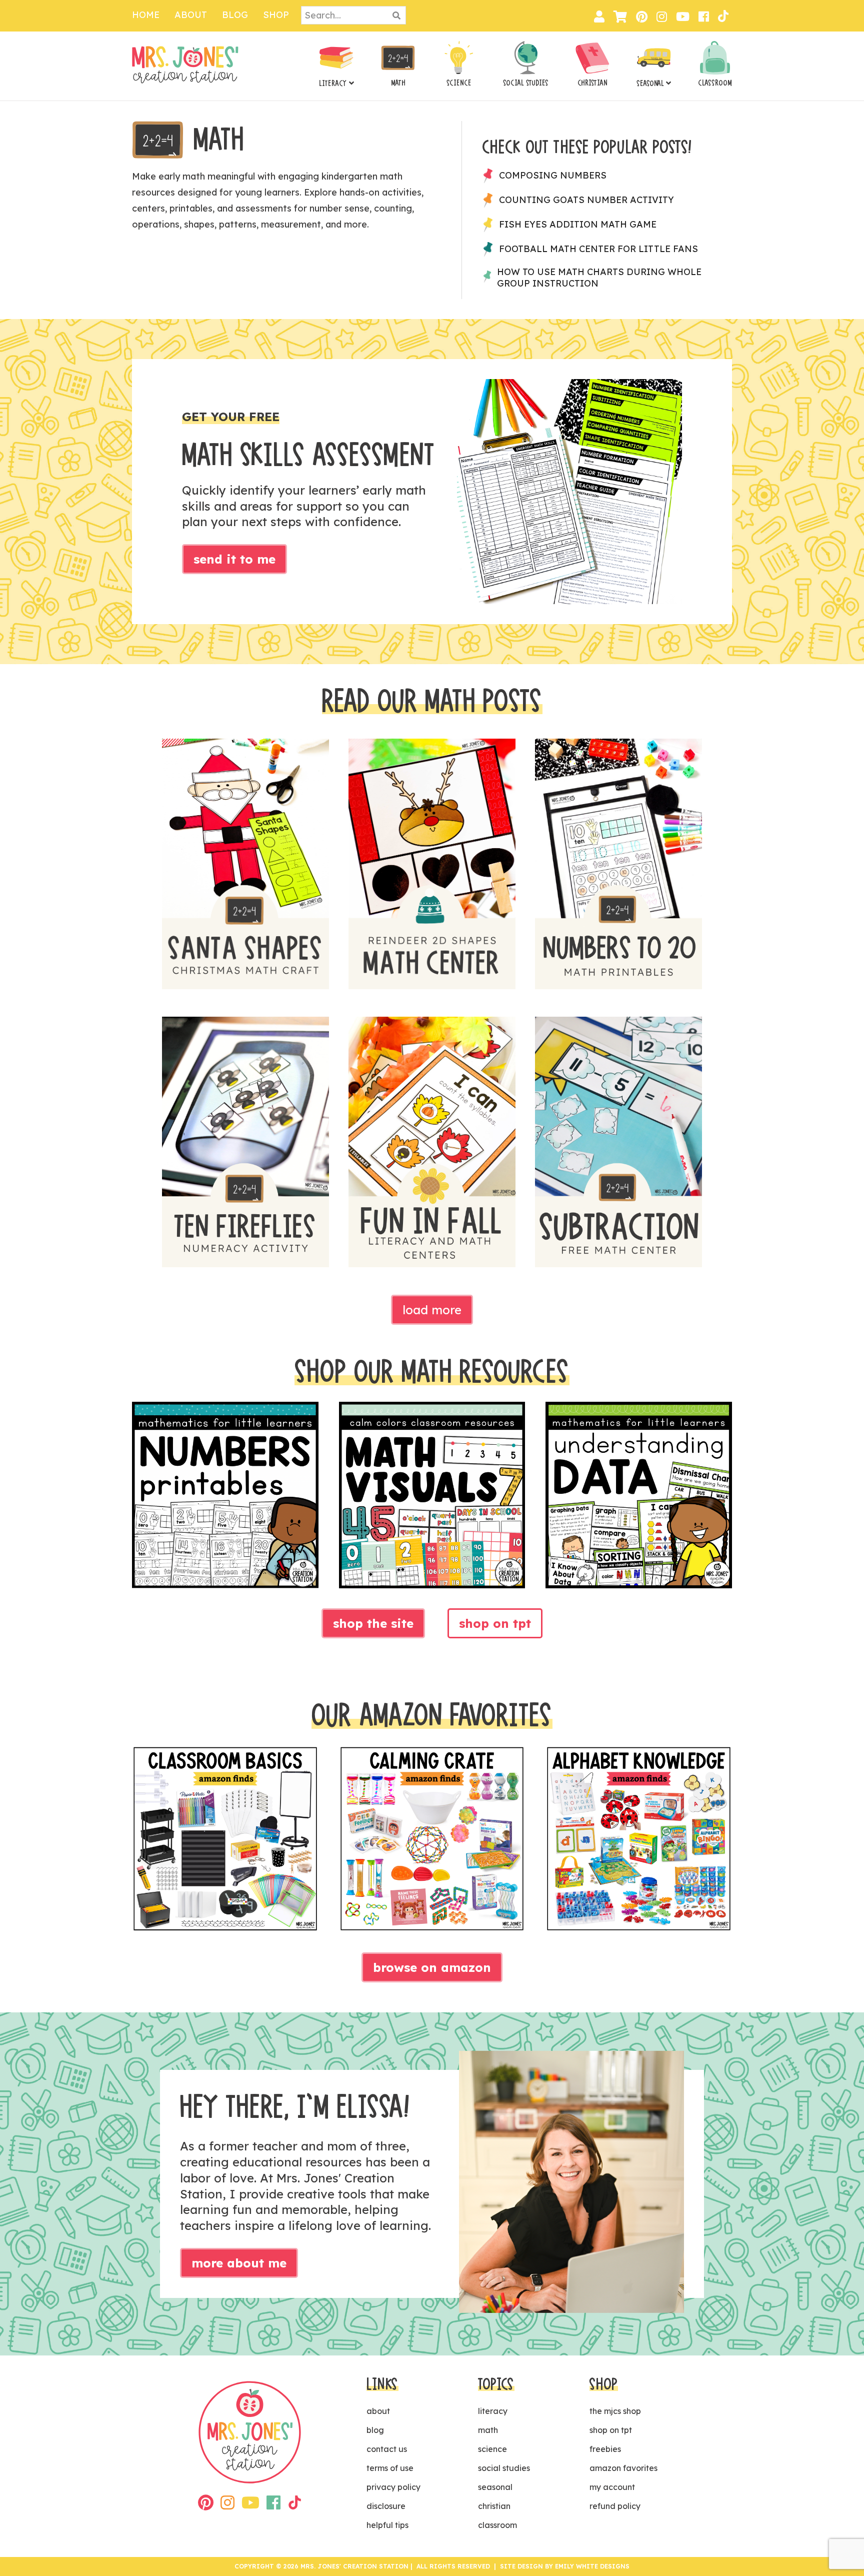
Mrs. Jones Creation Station (185, 65)
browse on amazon (432, 1967)
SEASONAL (650, 84)
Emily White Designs (592, 2566)
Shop (276, 15)
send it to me (234, 559)
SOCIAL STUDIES (526, 83)
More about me (239, 2263)
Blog (235, 15)
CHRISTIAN (592, 83)
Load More (432, 1310)
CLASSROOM (715, 83)
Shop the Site (373, 1623)
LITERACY (333, 84)
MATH (398, 83)
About (191, 15)
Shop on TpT (495, 1623)
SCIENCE (459, 83)
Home (146, 15)
